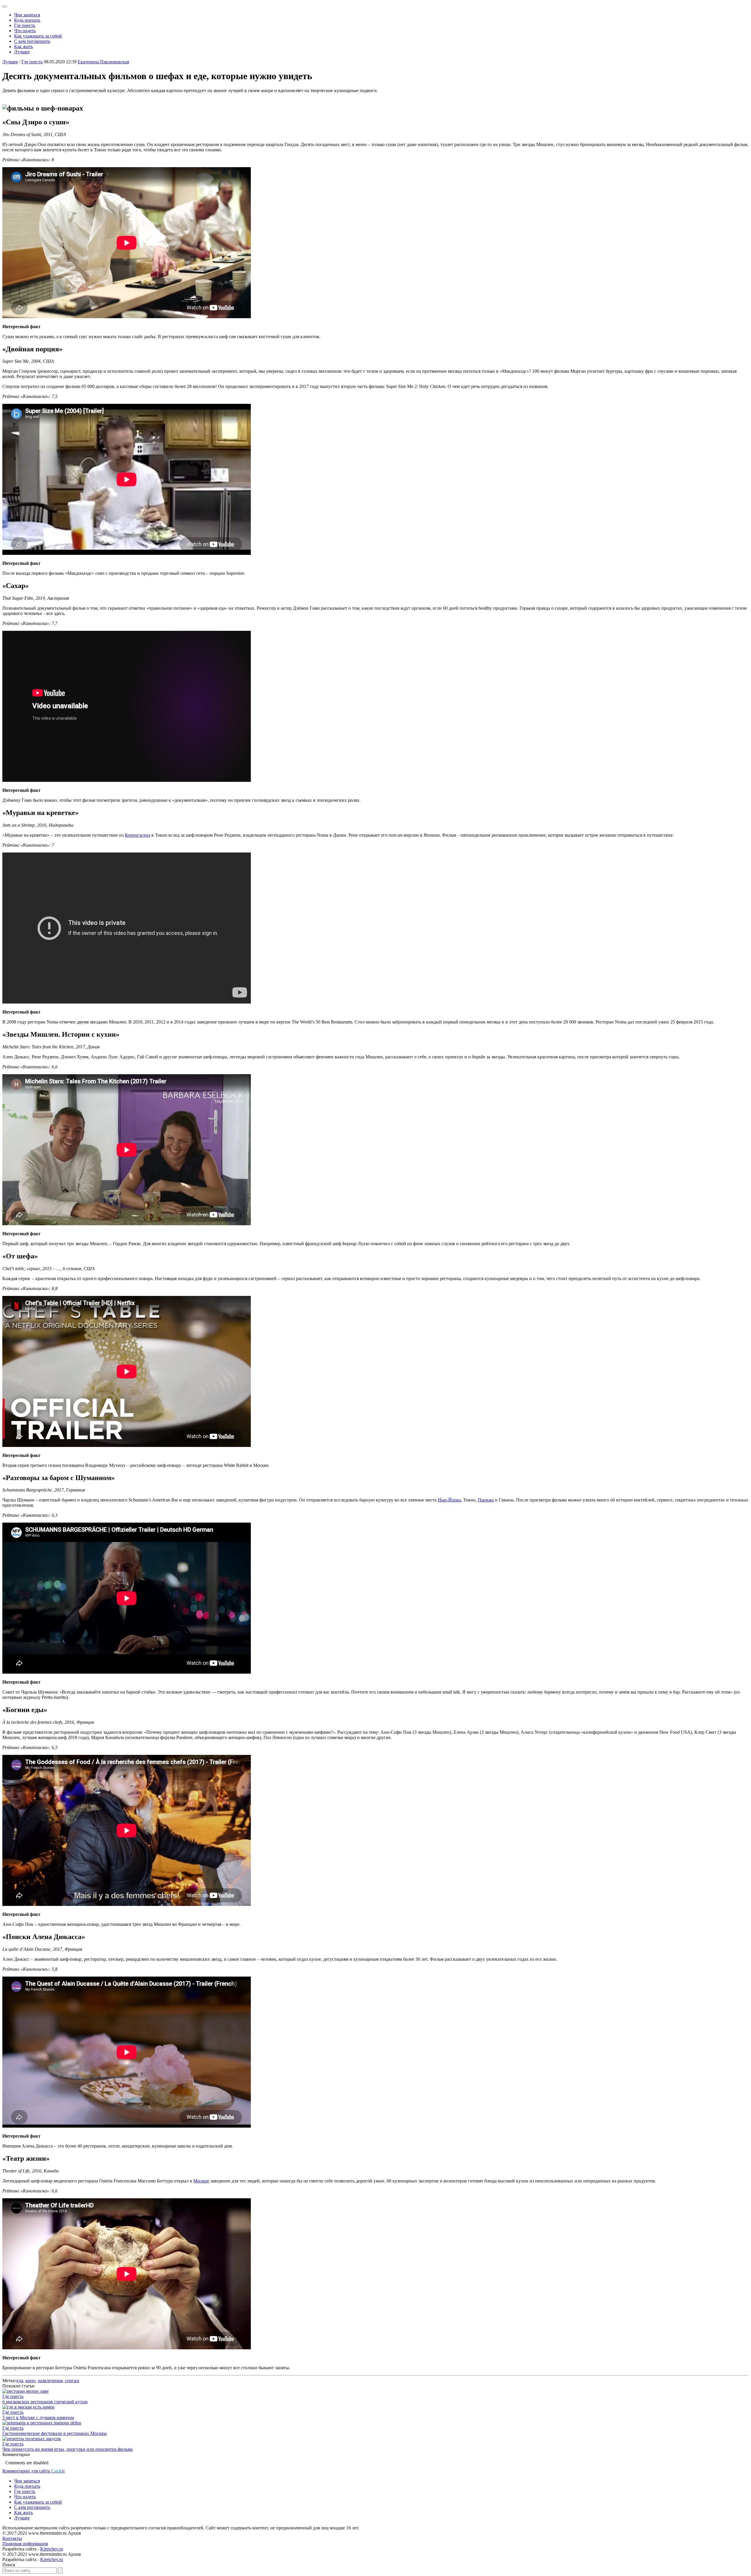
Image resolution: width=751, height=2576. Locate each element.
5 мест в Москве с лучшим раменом (38, 2417)
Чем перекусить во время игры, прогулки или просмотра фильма (67, 2449)
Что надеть (25, 31)
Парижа (486, 1500)
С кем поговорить (32, 41)
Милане (201, 2181)
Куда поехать (27, 20)
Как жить (23, 46)
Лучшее (22, 52)
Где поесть (25, 25)
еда (20, 2381)
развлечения (50, 2381)
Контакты (12, 2538)
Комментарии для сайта (34, 2471)
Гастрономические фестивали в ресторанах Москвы (55, 2433)
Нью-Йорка (449, 1500)
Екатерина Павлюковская (103, 62)
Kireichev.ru (52, 2549)
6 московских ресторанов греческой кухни (45, 2402)
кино (31, 2381)
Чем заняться (27, 15)
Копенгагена (137, 835)
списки (72, 2381)
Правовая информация (25, 2544)
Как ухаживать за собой (38, 36)
